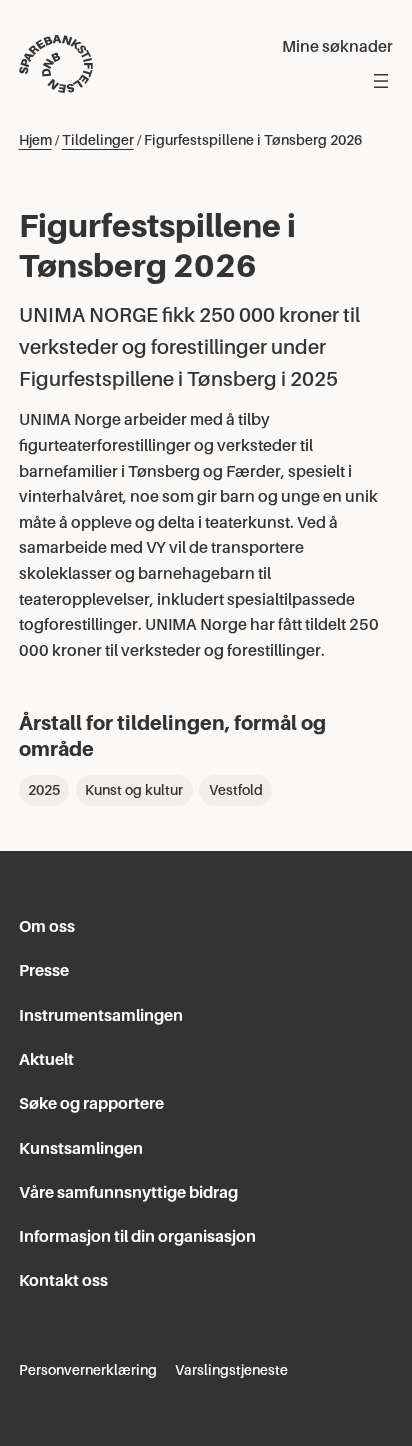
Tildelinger (98, 140)
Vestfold (236, 790)
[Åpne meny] (381, 81)
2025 (44, 790)
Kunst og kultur (134, 790)
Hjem (35, 140)
